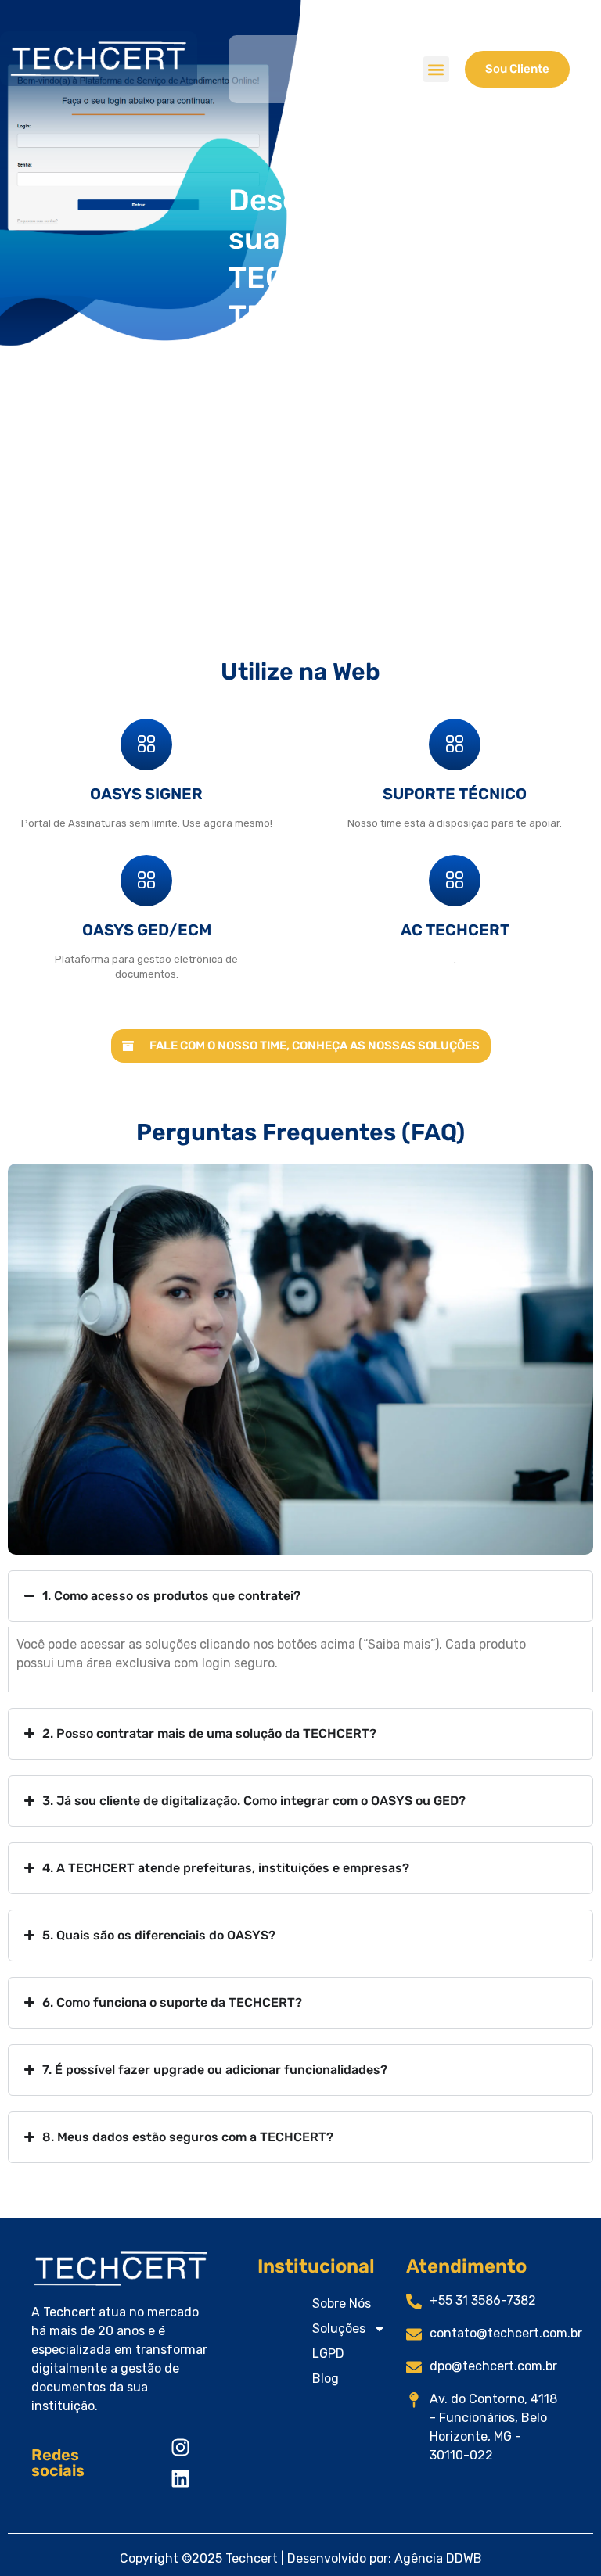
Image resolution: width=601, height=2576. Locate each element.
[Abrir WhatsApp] (562, 2537)
